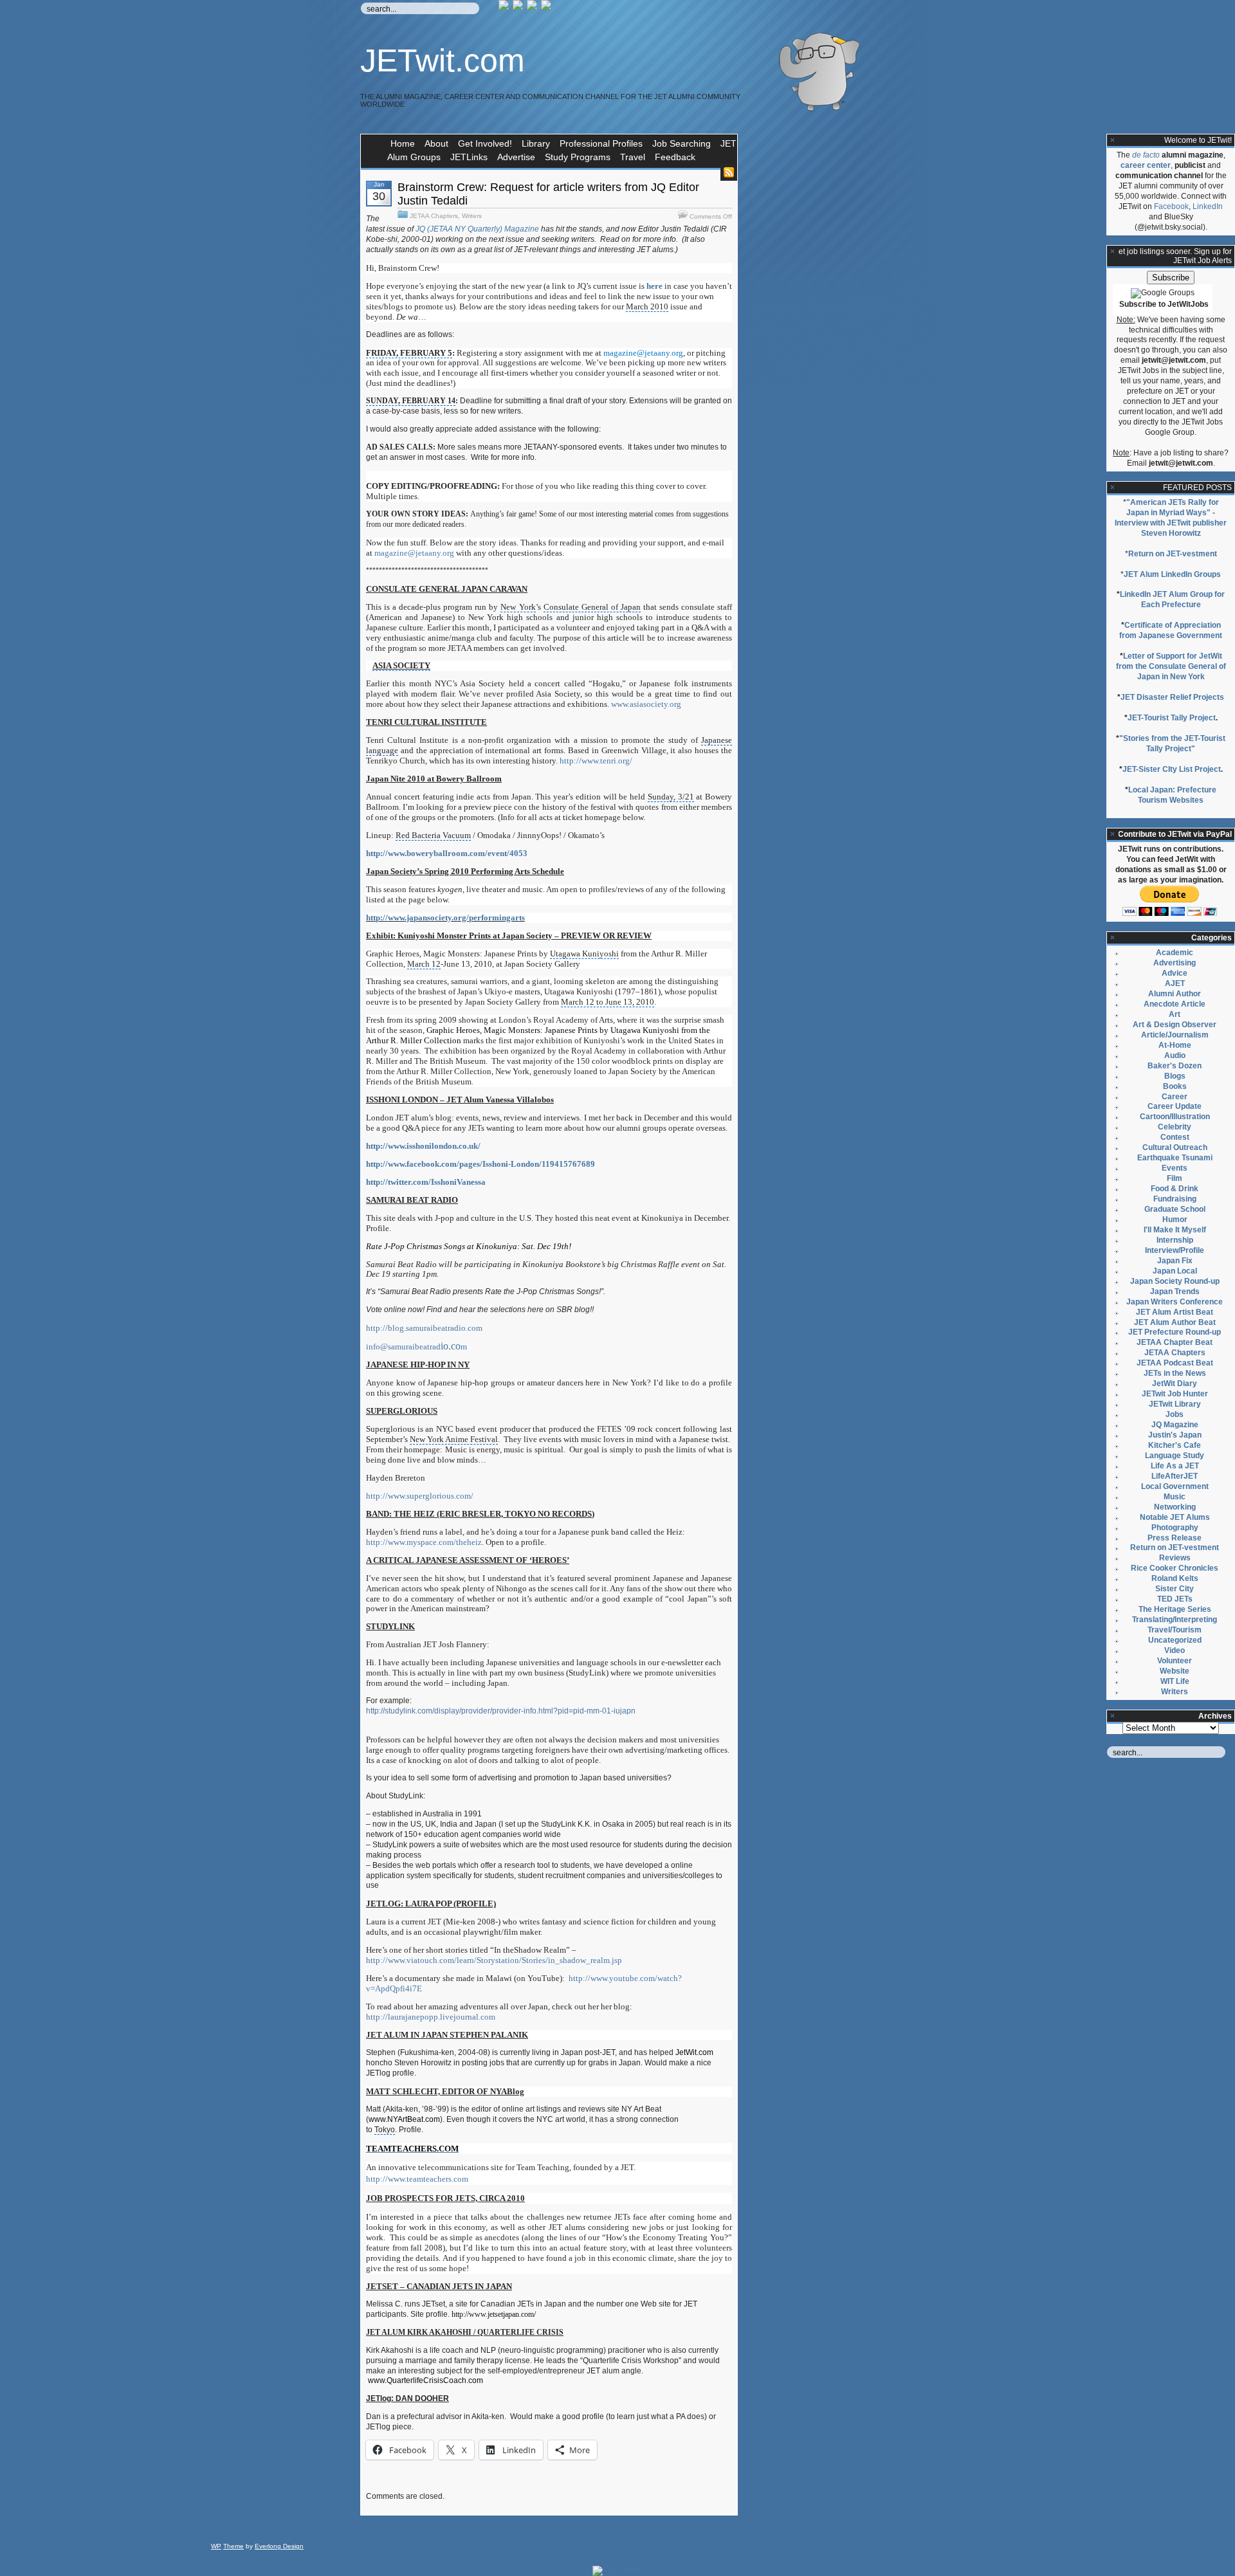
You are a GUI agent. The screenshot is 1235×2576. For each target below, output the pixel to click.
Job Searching (682, 143)
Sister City (1175, 1589)
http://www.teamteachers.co (417, 2179)
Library (536, 143)
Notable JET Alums (1175, 1517)
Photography (1175, 1528)
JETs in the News (1175, 1373)
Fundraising (1175, 1199)
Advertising (1175, 963)
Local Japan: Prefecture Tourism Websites (1172, 795)
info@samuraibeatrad (416, 1347)
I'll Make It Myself (1175, 1230)
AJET (1175, 983)
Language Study (1175, 1456)
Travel (633, 157)
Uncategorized (1175, 1640)
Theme (233, 2546)
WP (216, 2546)
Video (1175, 1650)
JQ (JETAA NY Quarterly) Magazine (477, 229)
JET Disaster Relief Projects (1172, 697)
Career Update (1175, 1106)
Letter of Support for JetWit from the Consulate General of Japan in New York (1171, 666)
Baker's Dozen (1175, 1066)
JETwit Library (1175, 1404)
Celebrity (1175, 1127)
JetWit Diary (1175, 1384)
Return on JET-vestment (1173, 554)
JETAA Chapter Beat (1175, 1342)
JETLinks (469, 157)
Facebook (1171, 206)
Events (1175, 1168)
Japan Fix (1175, 1261)
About (436, 143)
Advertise (516, 157)
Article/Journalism (1175, 1035)
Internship (1175, 1240)
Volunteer (1175, 1661)
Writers (472, 216)
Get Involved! (485, 143)
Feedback (675, 157)
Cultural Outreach (1175, 1147)
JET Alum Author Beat (1175, 1322)
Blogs (1175, 1076)
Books (1175, 1086)
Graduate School (1175, 1209)
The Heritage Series (1175, 1609)
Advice (1175, 973)
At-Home (1175, 1045)
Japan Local (1175, 1271)
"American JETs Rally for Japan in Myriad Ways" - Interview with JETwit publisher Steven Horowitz (1171, 518)
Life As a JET (1175, 1466)
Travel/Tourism (1175, 1630)
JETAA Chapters (434, 216)
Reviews (1175, 1558)
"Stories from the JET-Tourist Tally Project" (1172, 744)
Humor (1175, 1219)
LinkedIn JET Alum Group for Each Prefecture (1172, 599)
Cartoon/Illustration (1175, 1117)
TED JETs (1175, 1599)
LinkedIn (1208, 206)
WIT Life (1175, 1681)
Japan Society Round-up (1175, 1281)
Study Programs (578, 157)
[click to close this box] (1113, 140)
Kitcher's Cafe (1175, 1445)
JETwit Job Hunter (1175, 1394)
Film (1175, 1178)
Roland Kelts (1175, 1578)
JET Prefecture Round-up (1175, 1332)
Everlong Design (279, 2546)
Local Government (1175, 1486)
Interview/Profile (1175, 1250)
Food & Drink (1175, 1189)
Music (1175, 1497)
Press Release (1175, 1538)
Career (1175, 1097)
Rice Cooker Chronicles (1175, 1568)
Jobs (1175, 1414)
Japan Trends (1175, 1292)
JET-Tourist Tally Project (1172, 718)
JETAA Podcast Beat (1175, 1363)
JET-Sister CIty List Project (1172, 769)
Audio (1175, 1055)
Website (1175, 1671)
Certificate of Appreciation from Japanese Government (1171, 630)
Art (1175, 1014)
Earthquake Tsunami (1175, 1158)
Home (403, 143)
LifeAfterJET (1175, 1476)
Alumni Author (1175, 994)
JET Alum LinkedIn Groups (1172, 574)
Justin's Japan (1175, 1435)
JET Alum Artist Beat (1175, 1312)
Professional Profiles (601, 143)
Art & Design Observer (1175, 1025)
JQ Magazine (1175, 1425)
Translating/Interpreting (1175, 1620)
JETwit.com (443, 60)
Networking (1175, 1507)
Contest (1175, 1137)
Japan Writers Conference (1175, 1302)
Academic (1175, 953)
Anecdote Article (1175, 1004)
